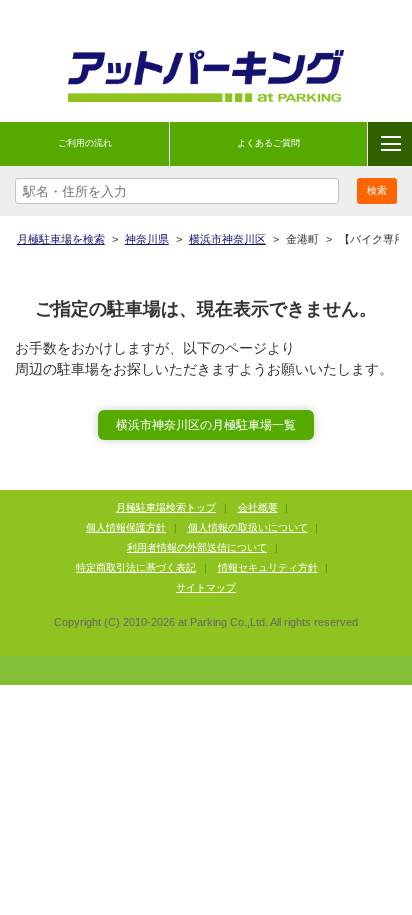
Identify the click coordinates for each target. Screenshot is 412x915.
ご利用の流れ (85, 143)
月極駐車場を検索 (61, 239)
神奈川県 (147, 239)
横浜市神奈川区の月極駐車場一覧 (206, 425)
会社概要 (258, 507)
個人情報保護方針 (126, 527)
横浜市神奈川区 (227, 239)
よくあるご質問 (268, 143)
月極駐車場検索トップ (166, 507)
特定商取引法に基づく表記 (136, 567)
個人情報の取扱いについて (248, 527)
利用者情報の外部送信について (197, 547)
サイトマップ (206, 587)
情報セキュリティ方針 (268, 567)
